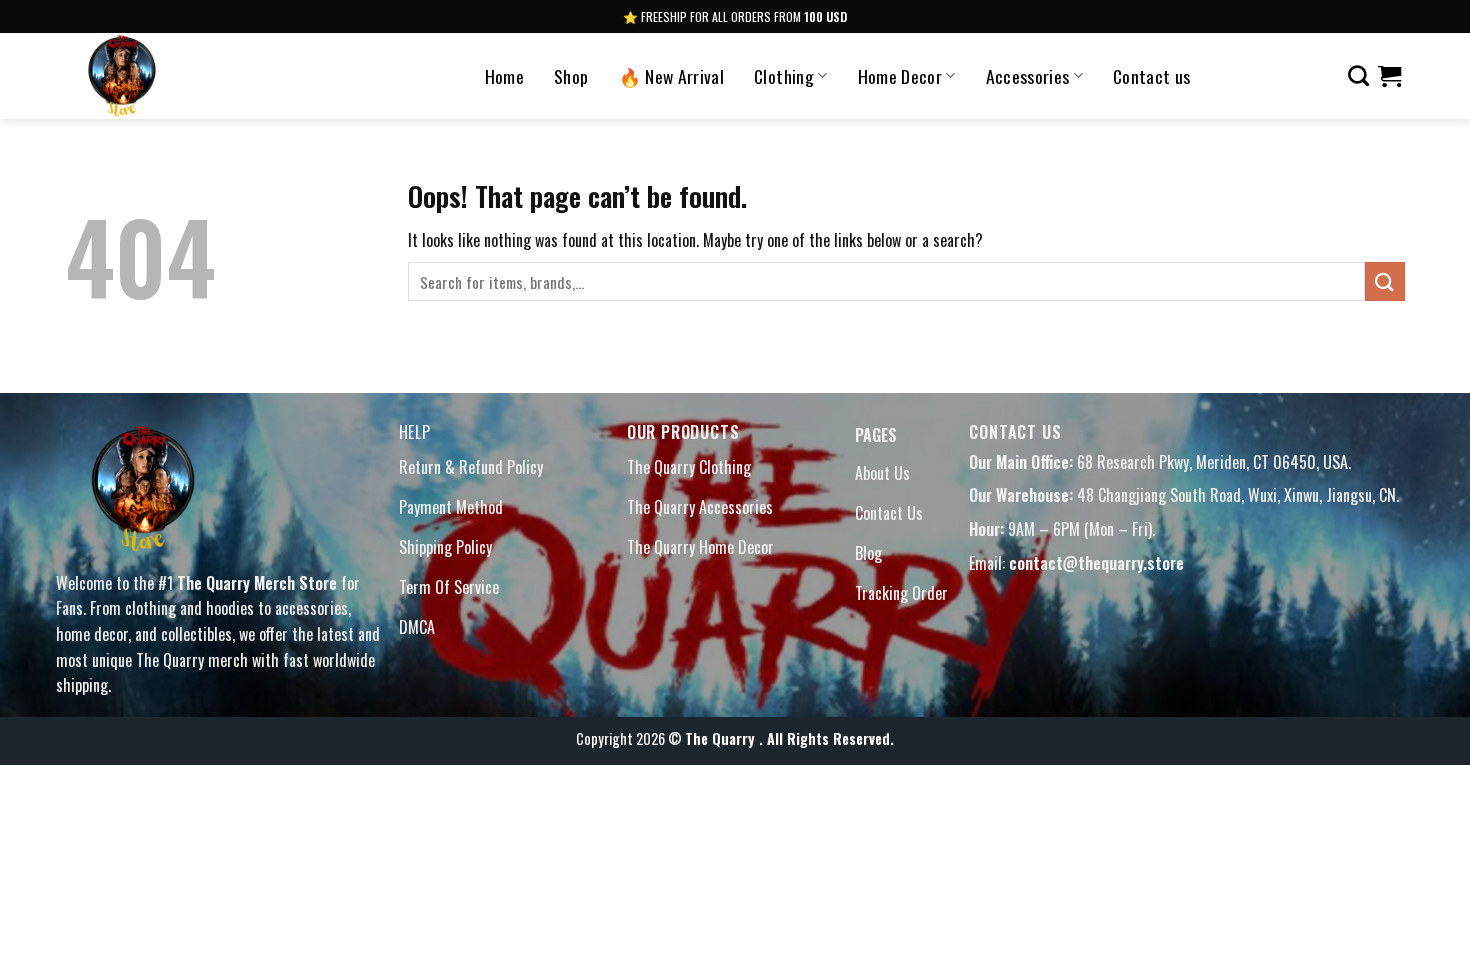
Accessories (1028, 76)
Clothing (784, 76)
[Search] (1358, 75)
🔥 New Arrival (672, 76)
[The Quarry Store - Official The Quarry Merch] (183, 76)
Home (504, 76)
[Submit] (1385, 281)
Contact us (1152, 76)
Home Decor (900, 76)
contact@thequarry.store (1096, 563)
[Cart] (1389, 76)
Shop (571, 76)
